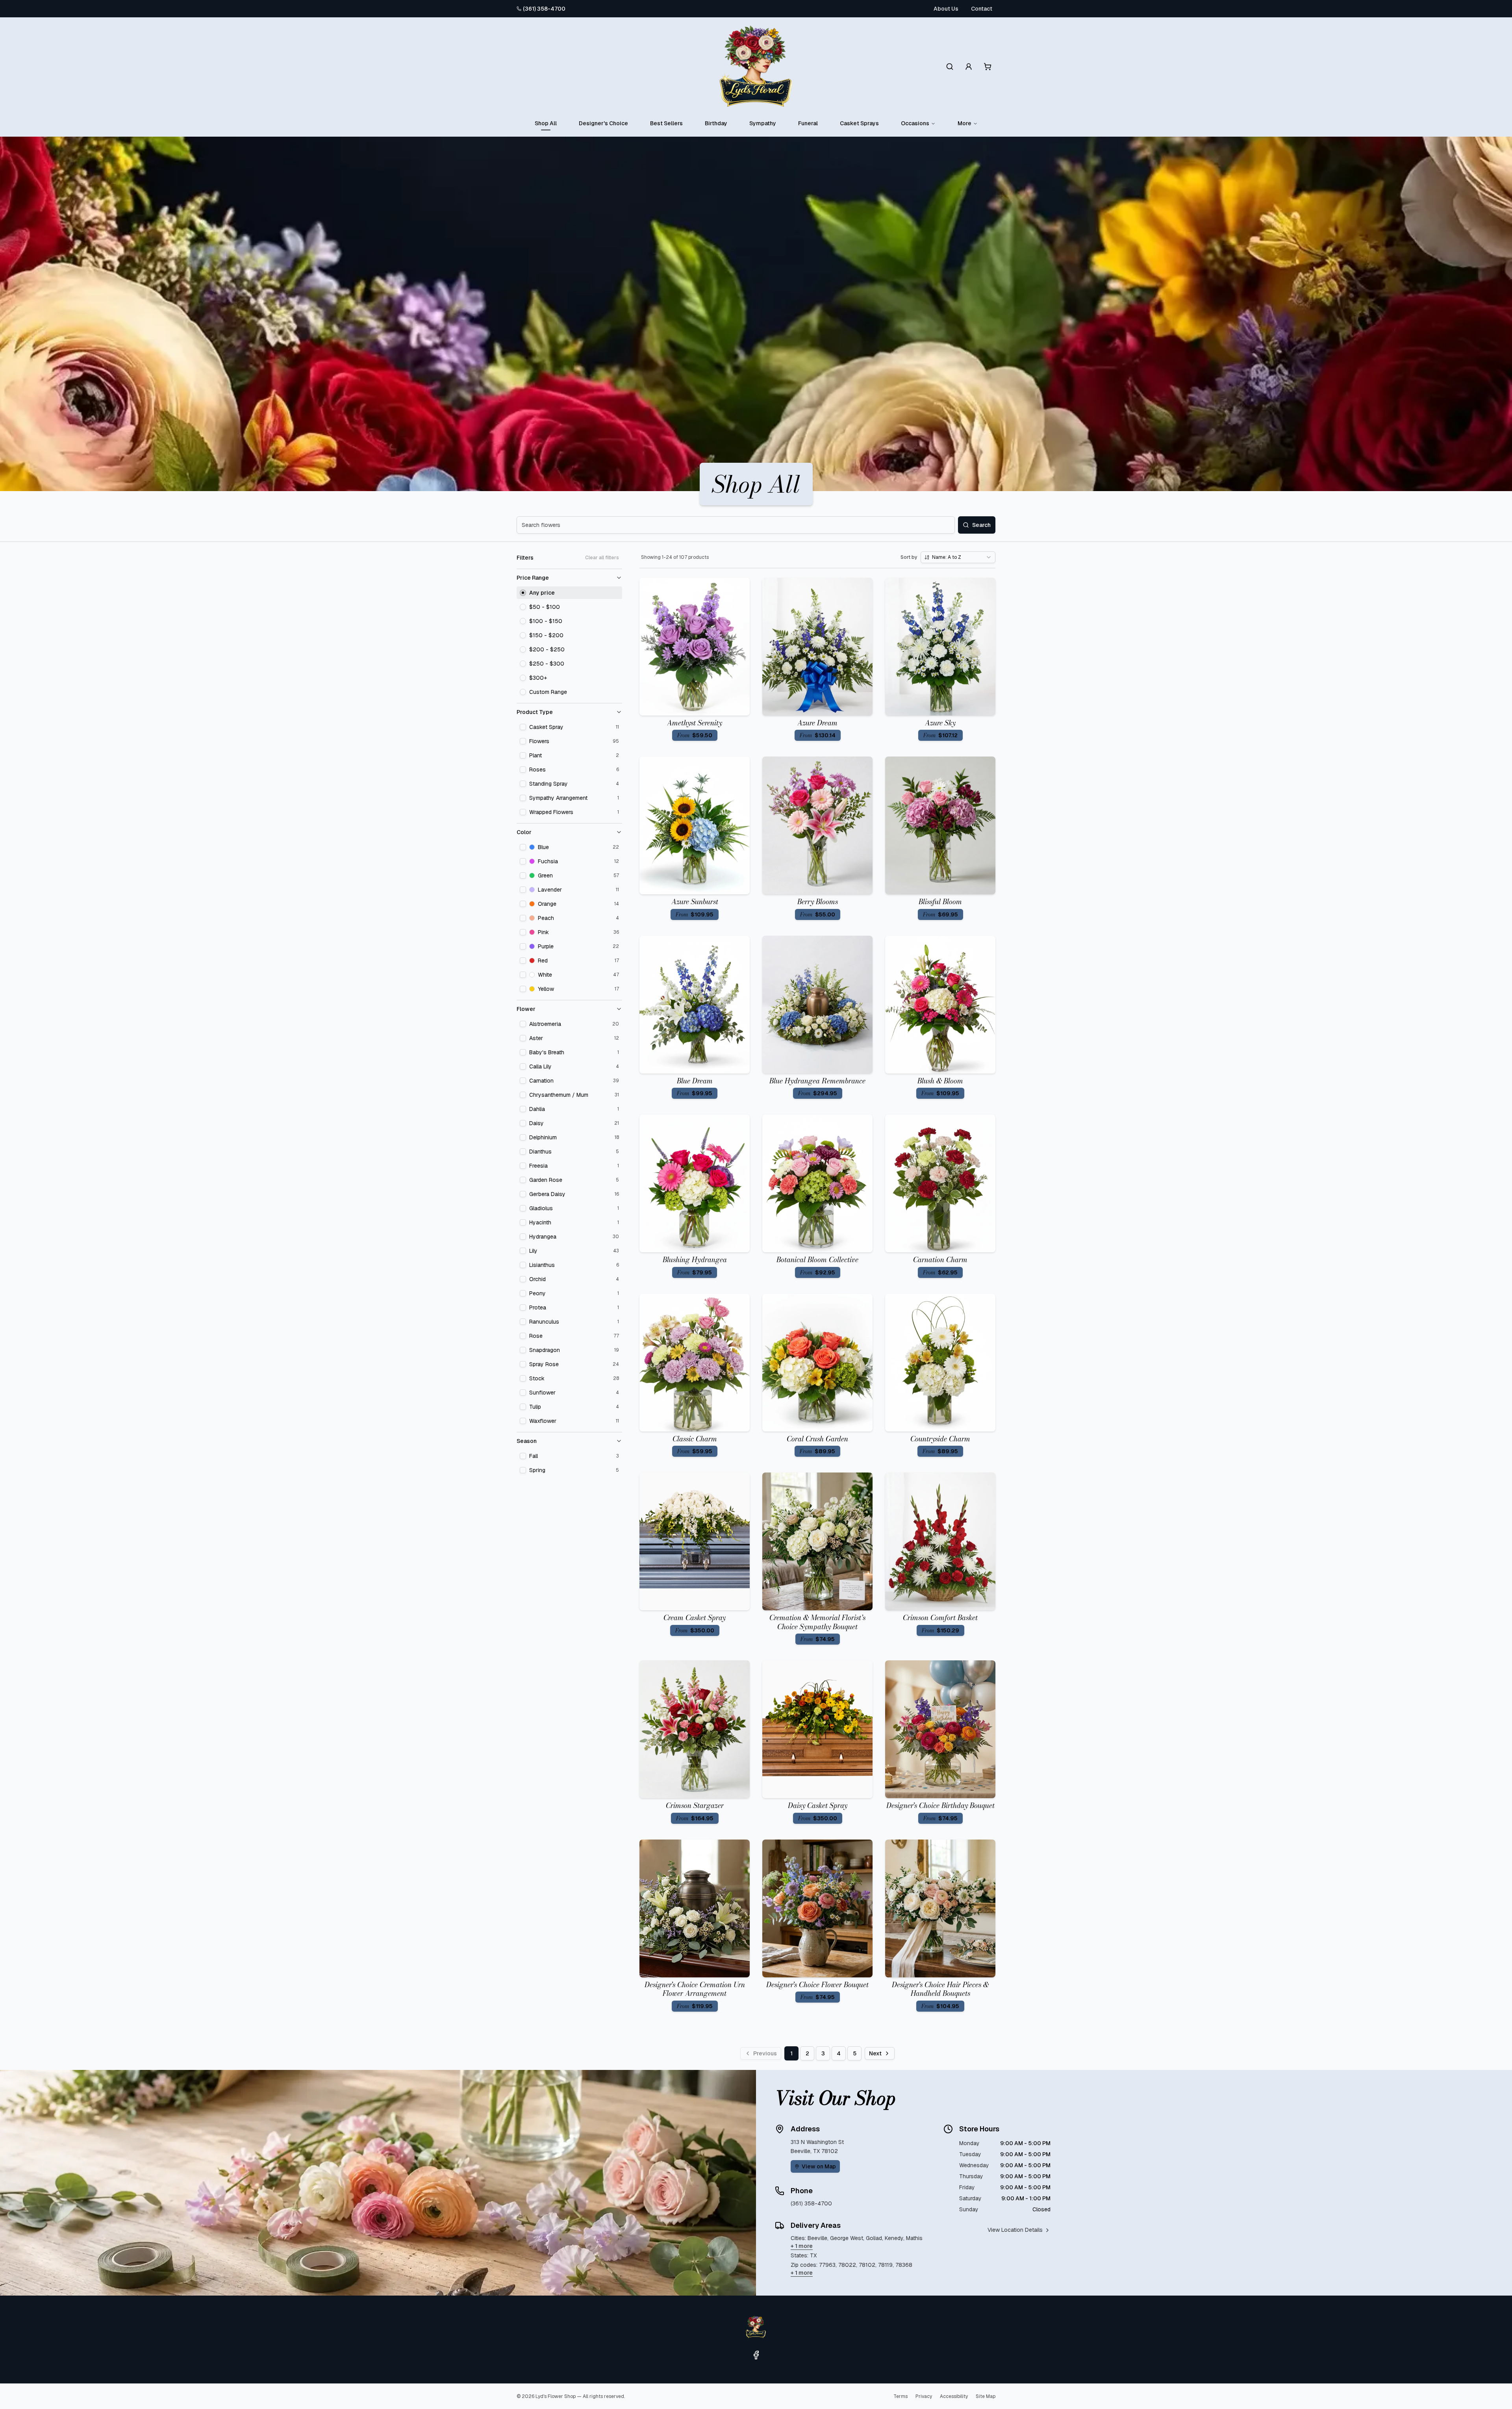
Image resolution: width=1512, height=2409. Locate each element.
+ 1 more (802, 2246)
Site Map (986, 2396)
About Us (946, 9)
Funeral (808, 123)
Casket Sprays (859, 123)
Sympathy (763, 123)
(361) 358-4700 (544, 9)
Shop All (546, 123)
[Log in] (969, 67)
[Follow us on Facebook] (756, 2355)
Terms (901, 2396)
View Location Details (1015, 2230)
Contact (982, 9)
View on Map (819, 2166)
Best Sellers (666, 123)
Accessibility (954, 2396)
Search (981, 525)
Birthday (716, 123)
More (964, 123)
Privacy (924, 2396)
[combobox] (958, 557)
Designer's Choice (603, 123)
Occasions (915, 123)
